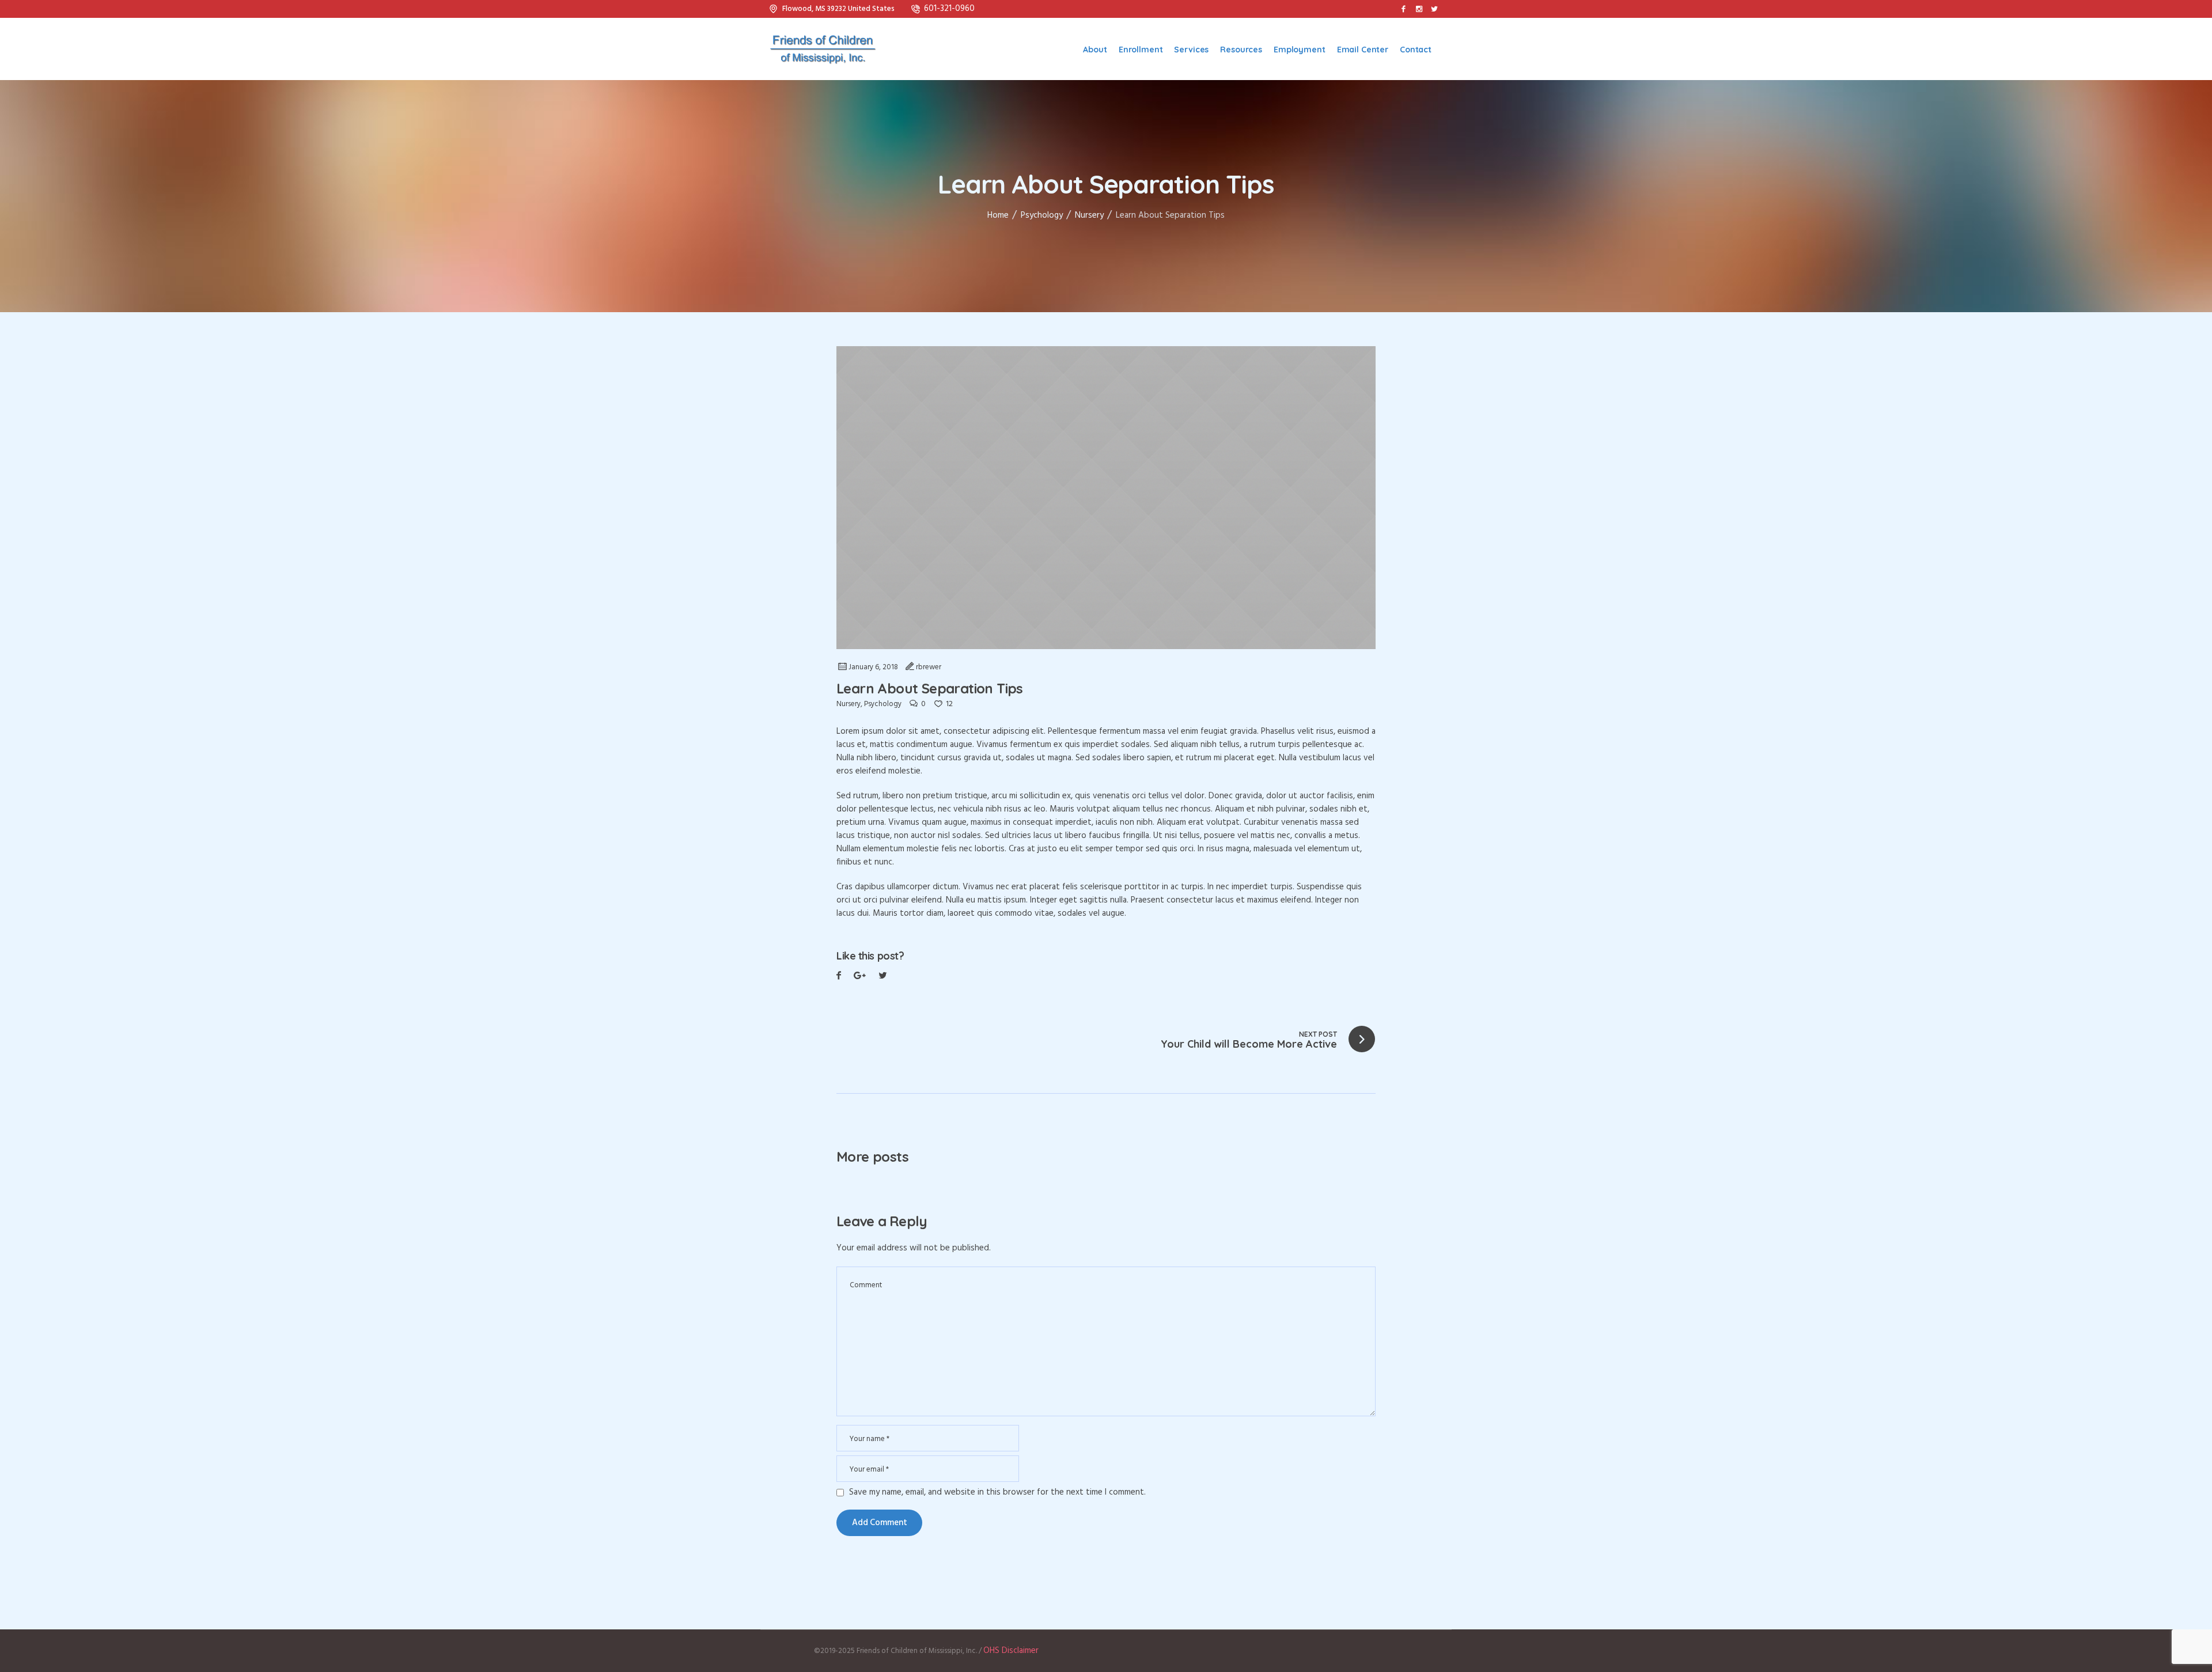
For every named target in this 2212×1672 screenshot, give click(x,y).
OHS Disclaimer (1011, 1651)
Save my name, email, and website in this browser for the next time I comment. (997, 1493)
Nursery (1089, 215)
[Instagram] (1419, 9)
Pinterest (883, 977)
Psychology (1042, 215)
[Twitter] (1434, 9)
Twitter (860, 977)
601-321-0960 (949, 9)
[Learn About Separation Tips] (1106, 498)
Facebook (839, 977)
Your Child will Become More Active (1249, 1044)
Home (998, 215)
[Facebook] (1403, 9)
